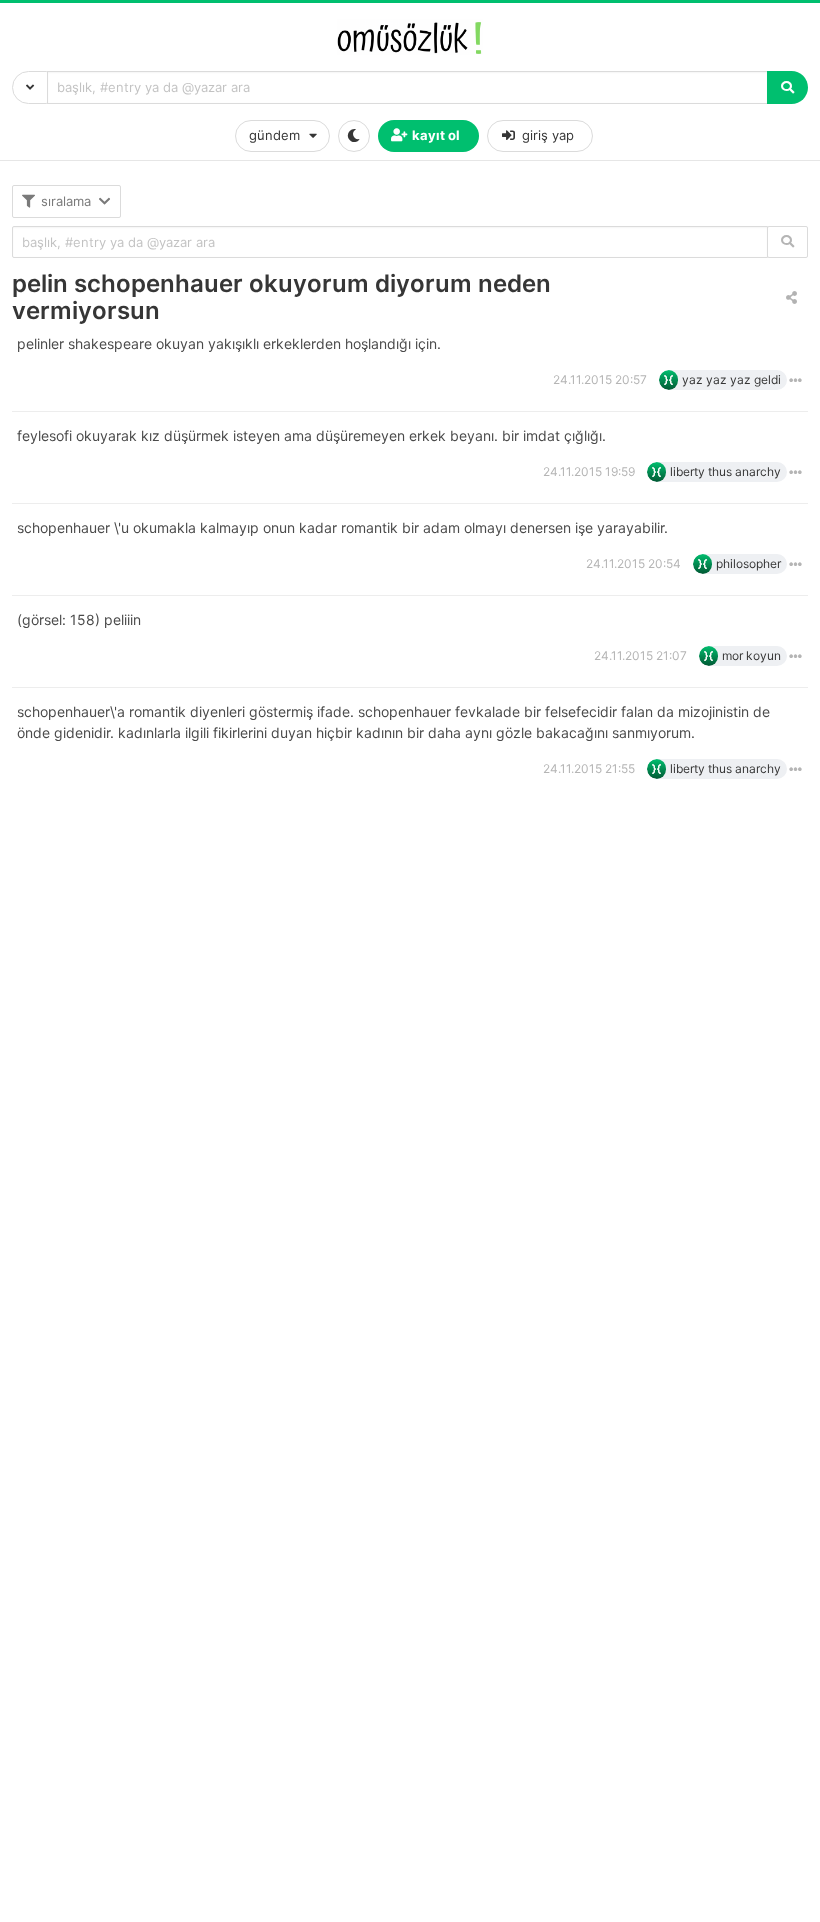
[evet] (787, 242)
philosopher (748, 563)
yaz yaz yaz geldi (731, 379)
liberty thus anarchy (725, 471)
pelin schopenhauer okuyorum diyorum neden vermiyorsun (281, 297)
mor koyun (751, 655)
